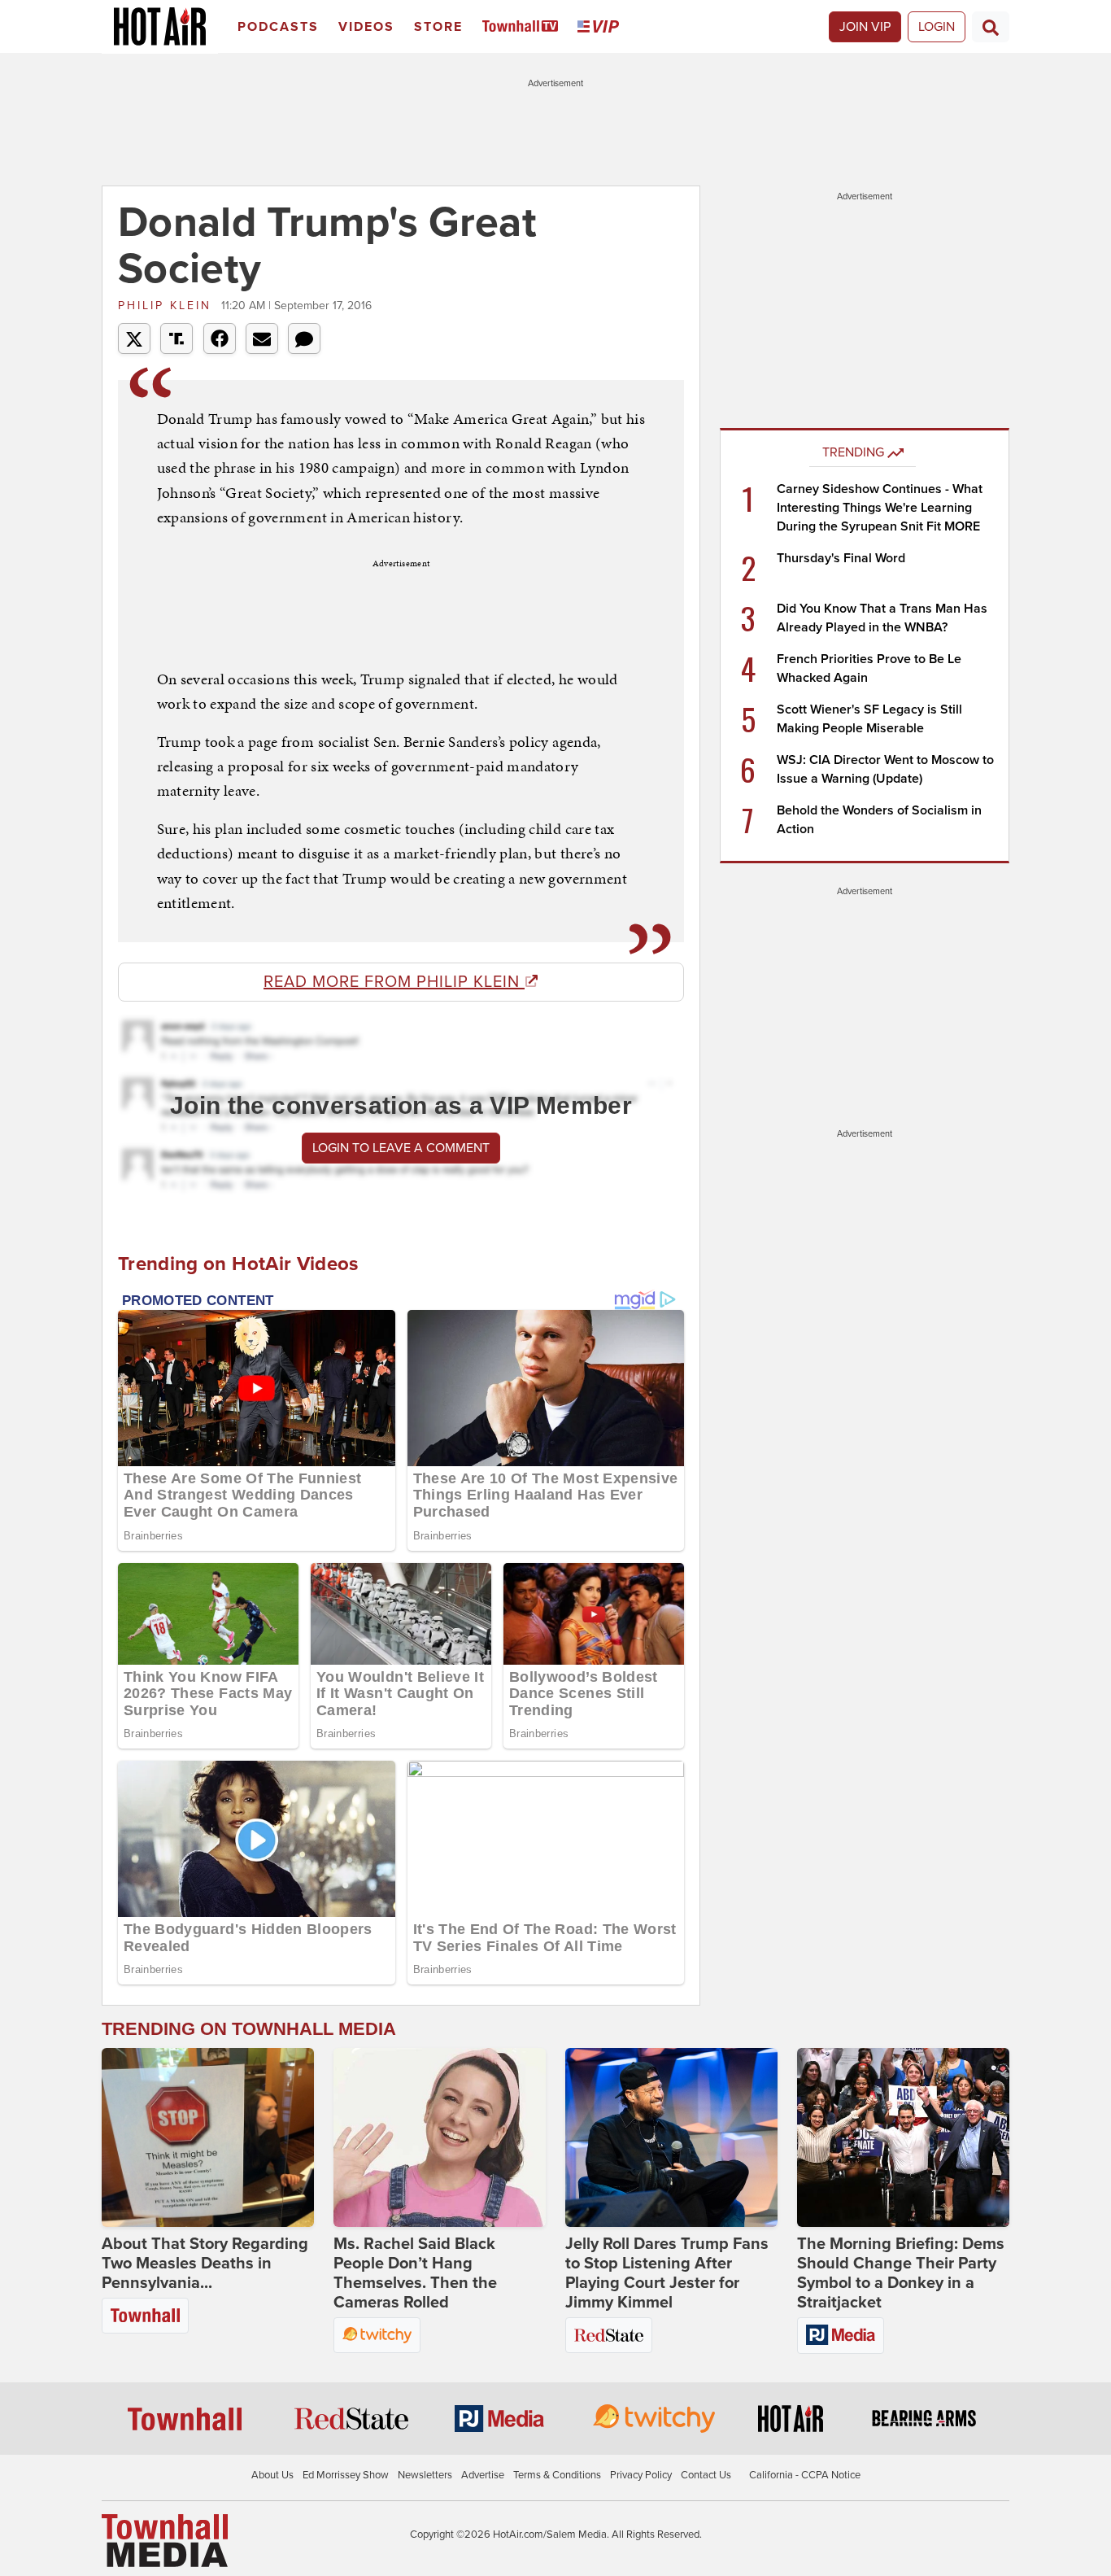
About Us (272, 2475)
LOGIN (937, 27)
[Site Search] (991, 27)
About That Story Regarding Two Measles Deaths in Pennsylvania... (205, 2264)
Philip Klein (168, 306)
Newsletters (425, 2475)
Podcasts (278, 27)
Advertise (483, 2475)
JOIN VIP (865, 27)
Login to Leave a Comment (401, 1148)
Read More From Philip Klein (394, 982)
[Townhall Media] (165, 2540)
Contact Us (706, 2475)
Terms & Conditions (557, 2475)
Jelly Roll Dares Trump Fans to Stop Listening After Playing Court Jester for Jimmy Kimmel (667, 2273)
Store (438, 27)
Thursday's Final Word (841, 558)
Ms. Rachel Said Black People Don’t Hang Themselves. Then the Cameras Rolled (415, 2273)
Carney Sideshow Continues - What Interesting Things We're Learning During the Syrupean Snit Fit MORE (880, 508)
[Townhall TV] (523, 27)
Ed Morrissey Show (346, 2475)
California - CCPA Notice (805, 2475)
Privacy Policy (641, 2475)
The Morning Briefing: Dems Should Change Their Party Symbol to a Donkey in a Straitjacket (901, 2273)
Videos (366, 27)
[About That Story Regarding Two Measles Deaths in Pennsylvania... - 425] (208, 2137)
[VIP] (601, 27)
